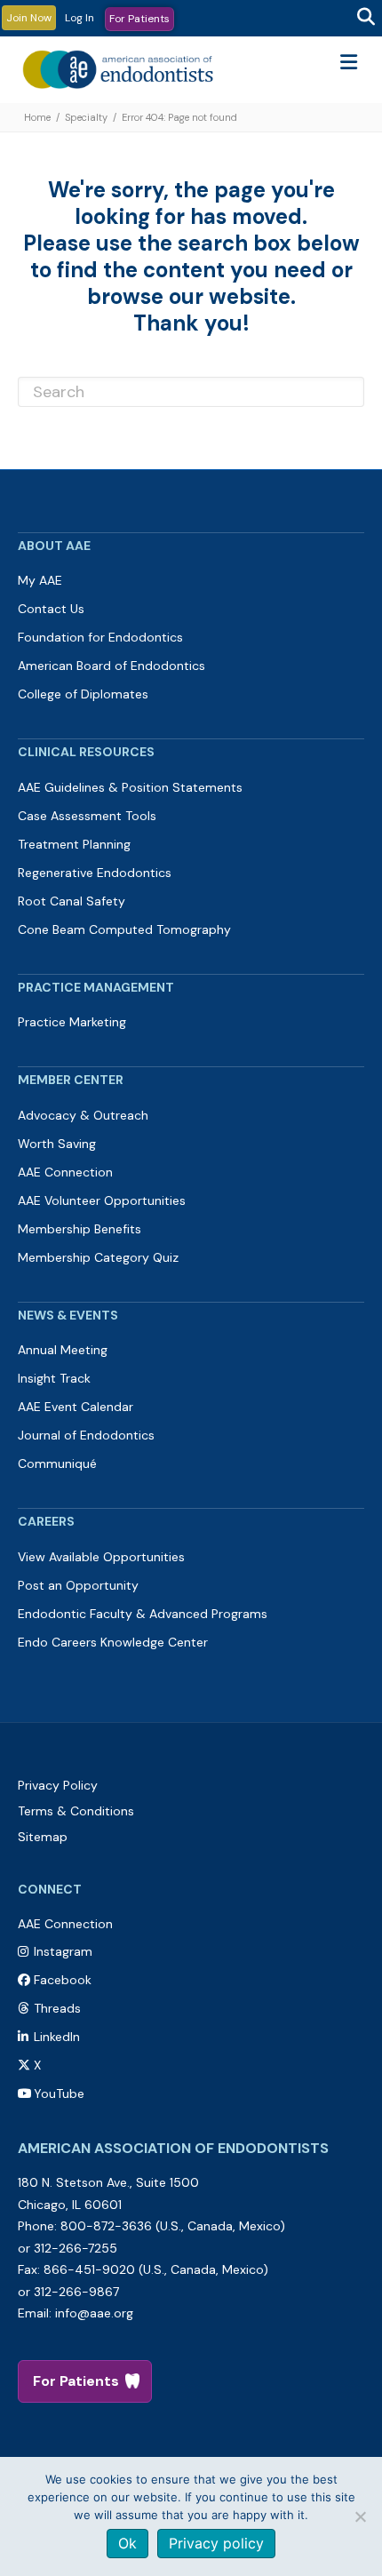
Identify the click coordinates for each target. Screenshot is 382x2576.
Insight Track (54, 1378)
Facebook (63, 1980)
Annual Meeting (63, 1350)
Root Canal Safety (72, 901)
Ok (127, 2543)
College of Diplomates (83, 694)
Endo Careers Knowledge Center (113, 1642)
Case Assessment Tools (87, 816)
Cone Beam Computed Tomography (124, 929)
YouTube (59, 2093)
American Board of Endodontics (111, 666)
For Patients (139, 19)
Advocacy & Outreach (83, 1115)
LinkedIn (57, 2037)
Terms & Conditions (76, 1811)
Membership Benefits (80, 1229)
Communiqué (57, 1463)
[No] (360, 2516)
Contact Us (51, 609)
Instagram (63, 1951)
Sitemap (43, 1837)
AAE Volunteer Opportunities (102, 1200)
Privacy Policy (58, 1785)
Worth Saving (57, 1144)
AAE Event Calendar (76, 1407)
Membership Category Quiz (98, 1257)
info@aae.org (94, 2313)
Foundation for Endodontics (100, 637)
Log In (80, 18)
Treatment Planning (74, 844)
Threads (57, 2008)
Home (37, 117)
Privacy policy (216, 2543)
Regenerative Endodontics (95, 873)
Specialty (86, 117)
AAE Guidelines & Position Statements (130, 787)
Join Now (29, 18)
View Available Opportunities (101, 1557)
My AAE (40, 580)
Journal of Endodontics (86, 1435)
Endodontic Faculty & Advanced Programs (143, 1614)
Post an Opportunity (78, 1585)
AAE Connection (65, 1172)
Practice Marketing (72, 1022)
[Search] (366, 17)
